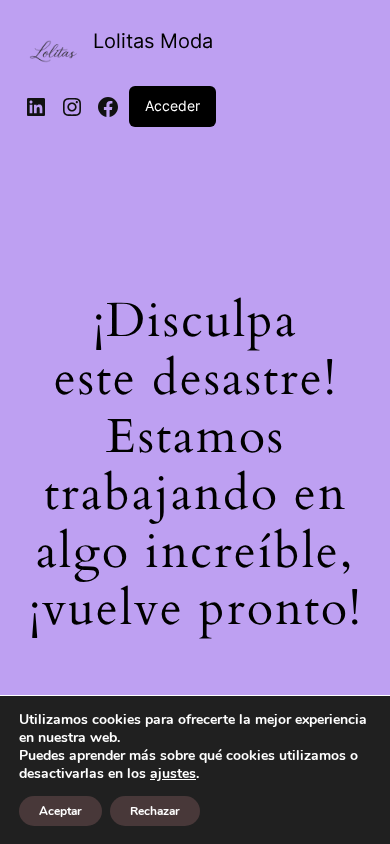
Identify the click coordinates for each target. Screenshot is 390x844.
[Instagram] (72, 107)
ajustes (173, 774)
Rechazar (155, 811)
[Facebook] (108, 107)
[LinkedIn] (36, 107)
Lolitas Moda (153, 41)
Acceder (172, 105)
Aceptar (60, 811)
